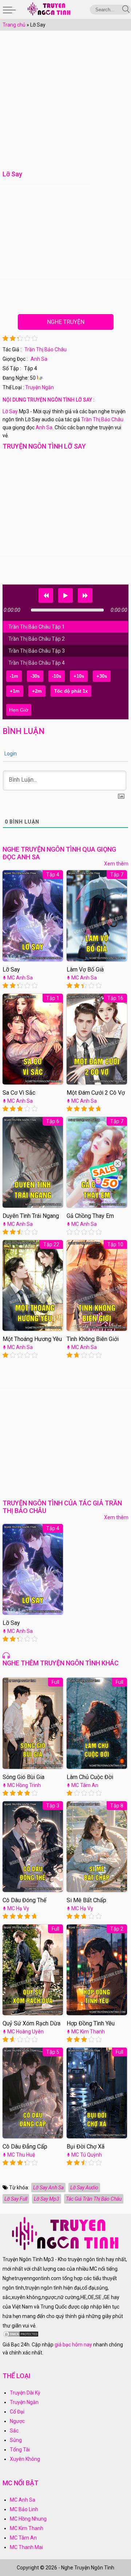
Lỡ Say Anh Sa (48, 2188)
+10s (79, 676)
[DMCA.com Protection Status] (21, 2336)
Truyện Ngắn (39, 387)
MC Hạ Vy (18, 1908)
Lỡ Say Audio (84, 2188)
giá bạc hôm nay (73, 2345)
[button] (46, 595)
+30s (102, 676)
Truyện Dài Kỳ (25, 2393)
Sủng (16, 2440)
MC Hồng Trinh (24, 1785)
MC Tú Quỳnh (87, 2155)
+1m (15, 691)
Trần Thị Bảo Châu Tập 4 (37, 663)
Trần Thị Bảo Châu (45, 349)
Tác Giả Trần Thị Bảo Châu (94, 2199)
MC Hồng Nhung (28, 2519)
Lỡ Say (10, 411)
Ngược (17, 2421)
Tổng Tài (20, 2450)
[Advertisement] (65, 103)
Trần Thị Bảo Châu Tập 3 (37, 651)
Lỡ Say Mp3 (47, 2199)
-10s (57, 676)
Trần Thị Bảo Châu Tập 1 (37, 627)
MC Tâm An (85, 1785)
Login (10, 754)
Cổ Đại (17, 2412)
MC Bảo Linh (24, 2509)
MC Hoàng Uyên (25, 2032)
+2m (37, 691)
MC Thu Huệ (21, 2155)
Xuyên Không (25, 2459)
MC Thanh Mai (26, 2547)
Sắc (14, 2431)
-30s (35, 676)
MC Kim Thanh (88, 2032)
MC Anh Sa (20, 978)
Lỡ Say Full (16, 2199)
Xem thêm (116, 864)
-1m (14, 676)
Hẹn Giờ (19, 710)
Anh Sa (39, 359)
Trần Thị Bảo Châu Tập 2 (37, 639)
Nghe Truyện (66, 322)
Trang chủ (14, 25)
